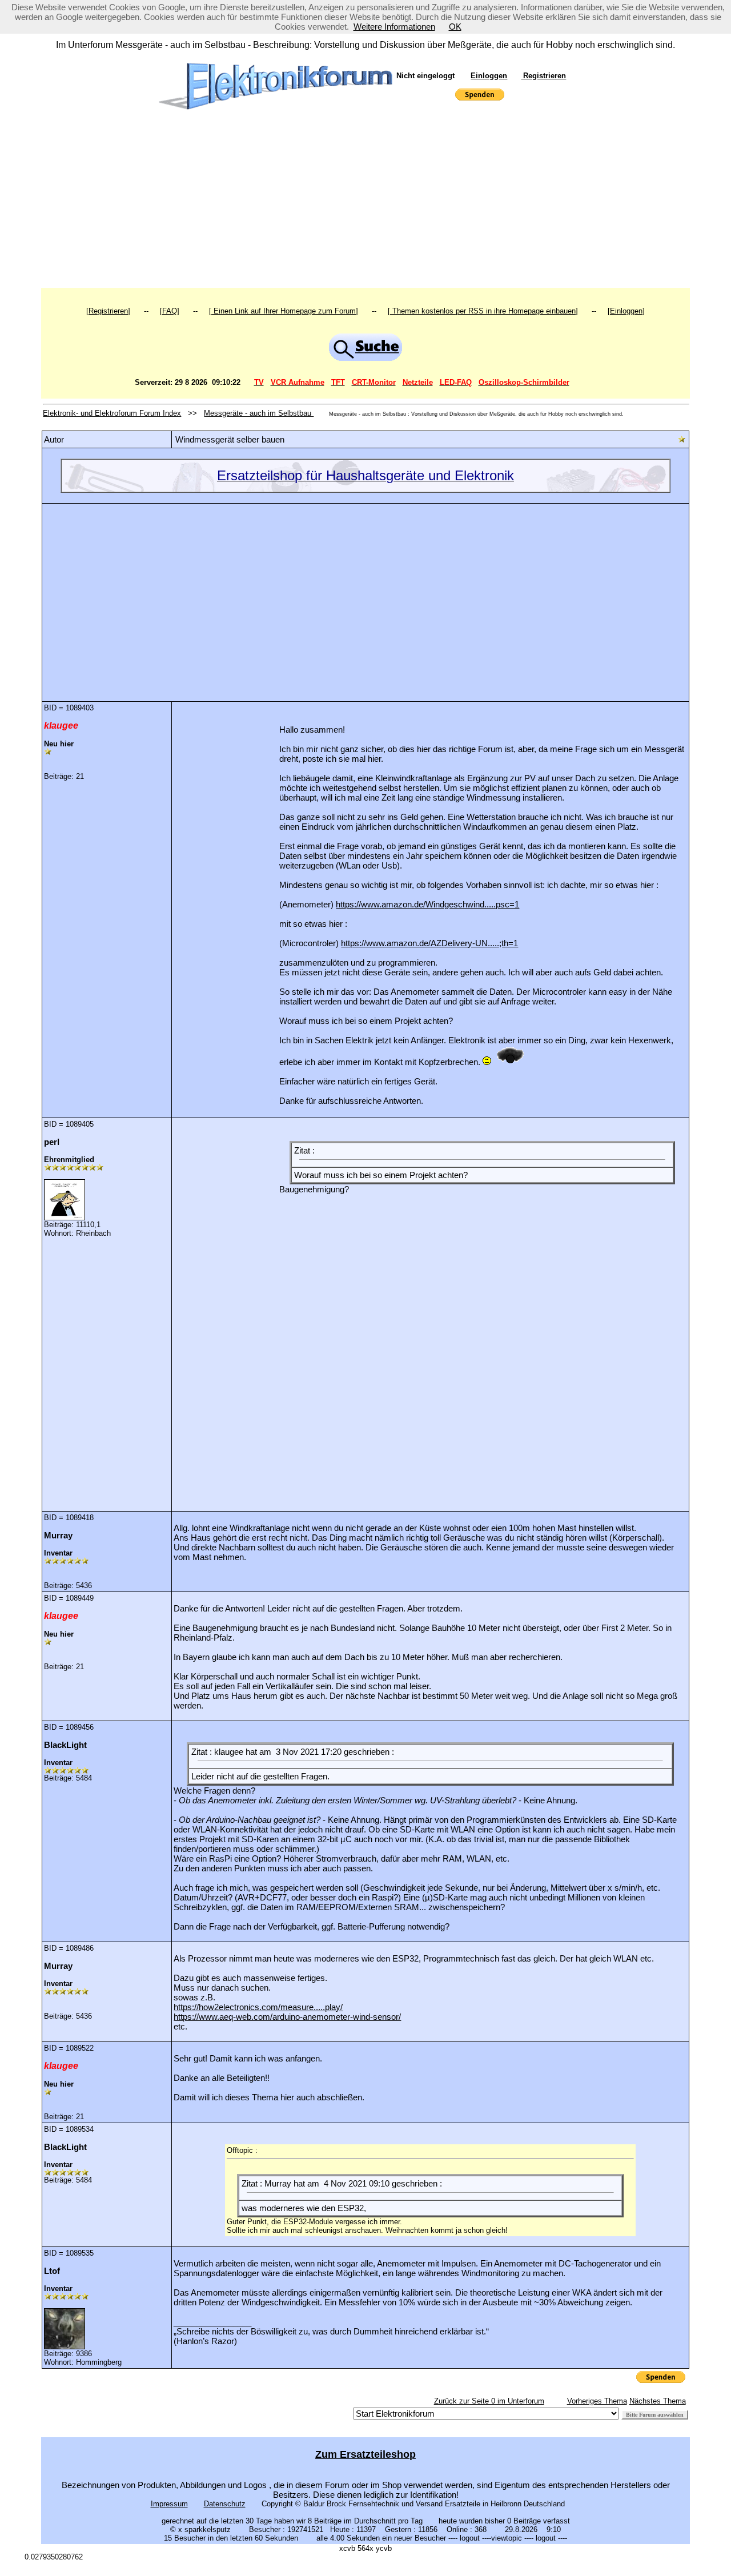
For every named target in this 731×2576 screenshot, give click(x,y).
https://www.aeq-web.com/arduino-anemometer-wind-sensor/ (287, 2017)
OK (455, 27)
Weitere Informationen (394, 27)
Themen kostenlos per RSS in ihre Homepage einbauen (483, 311)
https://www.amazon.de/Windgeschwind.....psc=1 (427, 904)
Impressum (169, 2504)
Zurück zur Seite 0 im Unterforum (489, 2401)
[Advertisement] (366, 202)
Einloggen (489, 76)
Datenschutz (225, 2504)
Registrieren (543, 76)
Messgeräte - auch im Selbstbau (259, 413)
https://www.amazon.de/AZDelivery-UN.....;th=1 (429, 943)
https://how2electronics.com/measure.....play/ (258, 2007)
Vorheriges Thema (597, 2401)
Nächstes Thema (658, 2401)
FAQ (170, 311)
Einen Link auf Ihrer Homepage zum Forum (284, 311)
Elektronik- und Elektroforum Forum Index (112, 413)
